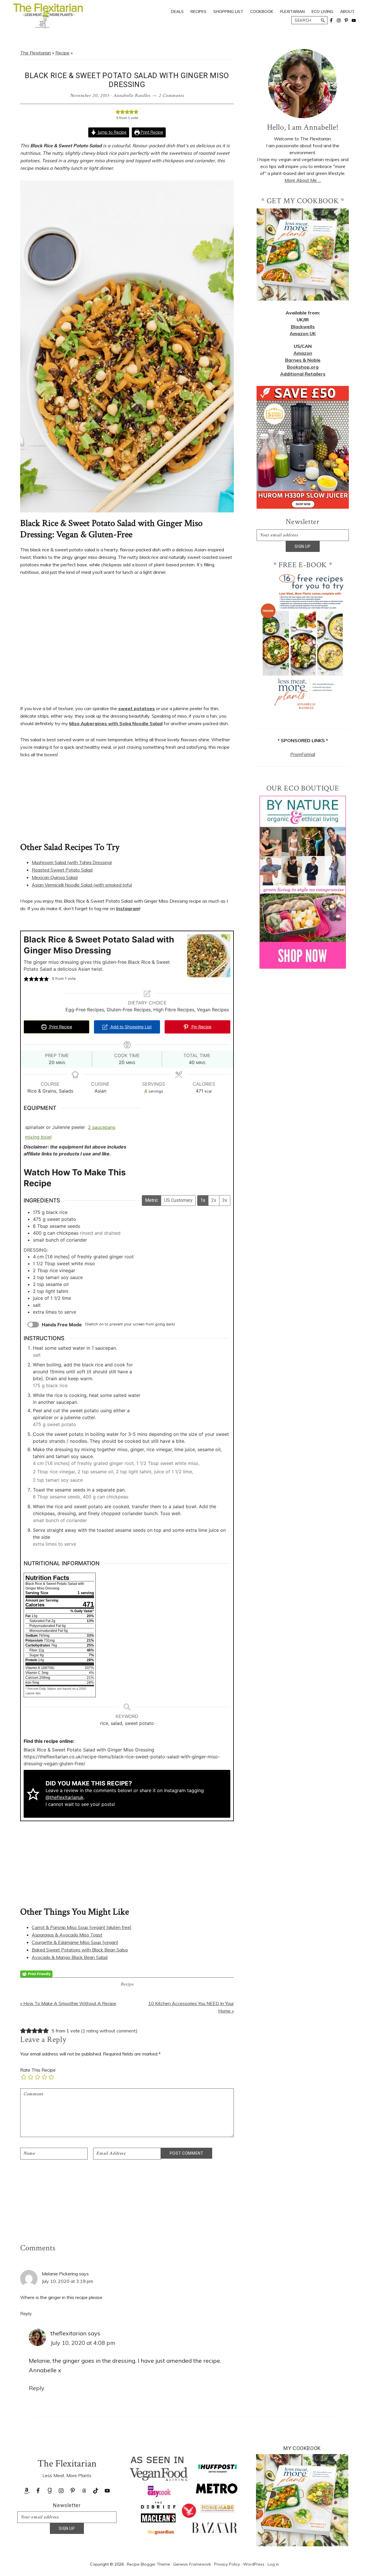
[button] (118, 112)
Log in (273, 2564)
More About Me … (303, 180)
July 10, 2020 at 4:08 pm (83, 2343)
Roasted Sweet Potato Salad (62, 870)
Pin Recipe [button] (201, 1027)
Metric (151, 1200)
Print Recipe (151, 132)
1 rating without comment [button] (109, 2031)
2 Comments (171, 96)
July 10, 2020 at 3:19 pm (67, 2281)
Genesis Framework (192, 2564)
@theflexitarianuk (65, 1797)
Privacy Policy (227, 2564)
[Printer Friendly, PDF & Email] (36, 1974)
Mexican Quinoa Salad (55, 877)
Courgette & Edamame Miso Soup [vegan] (75, 1942)
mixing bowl (38, 1137)
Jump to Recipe (111, 132)
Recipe (62, 53)
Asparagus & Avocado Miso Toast (67, 1935)
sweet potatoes (137, 708)
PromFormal (303, 754)
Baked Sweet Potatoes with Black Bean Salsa (80, 1950)
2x (214, 1200)
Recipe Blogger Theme (148, 2564)
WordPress (254, 2564)
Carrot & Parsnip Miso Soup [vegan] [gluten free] (82, 1927)
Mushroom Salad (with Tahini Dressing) (72, 862)
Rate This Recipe (38, 2070)
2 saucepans (102, 1127)
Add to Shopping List (130, 1027)
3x (225, 1200)
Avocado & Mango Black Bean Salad (70, 1957)
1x (203, 1200)
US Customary (178, 1200)
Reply (26, 2313)
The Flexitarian (36, 53)
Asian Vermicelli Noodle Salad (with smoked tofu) (82, 885)
